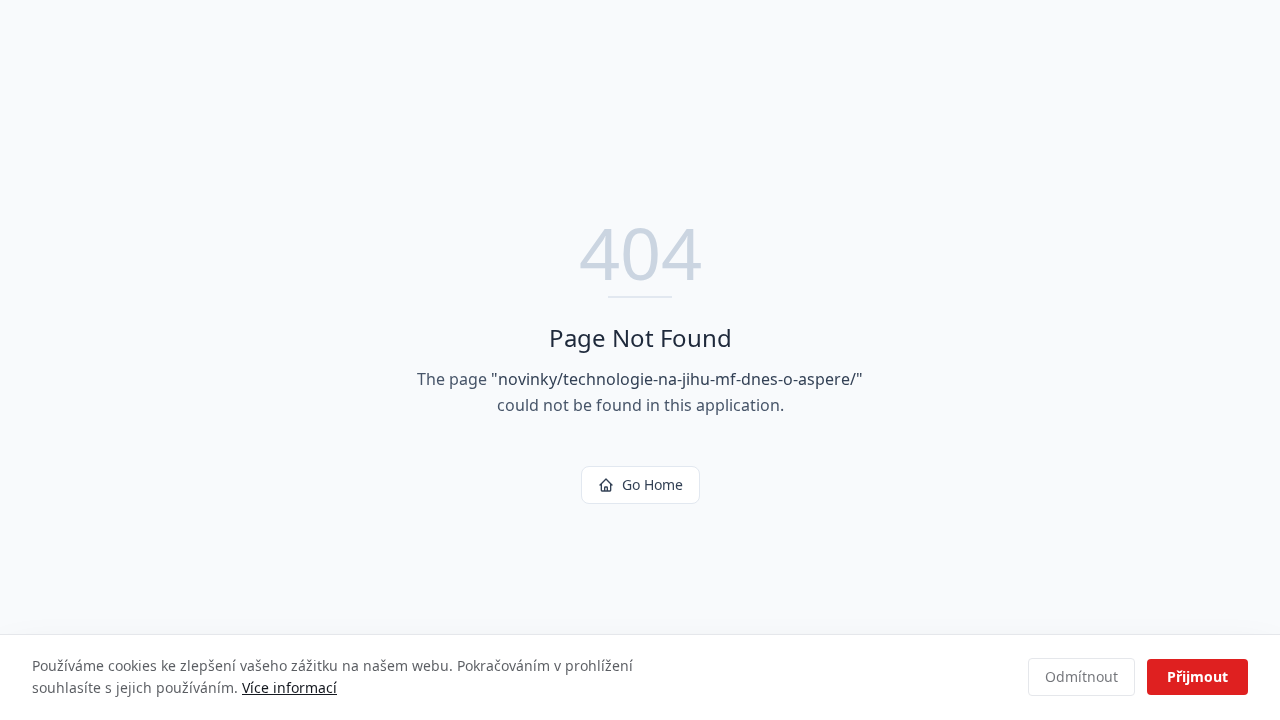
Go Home (652, 484)
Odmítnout (1081, 676)
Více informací (289, 687)
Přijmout (1197, 676)
